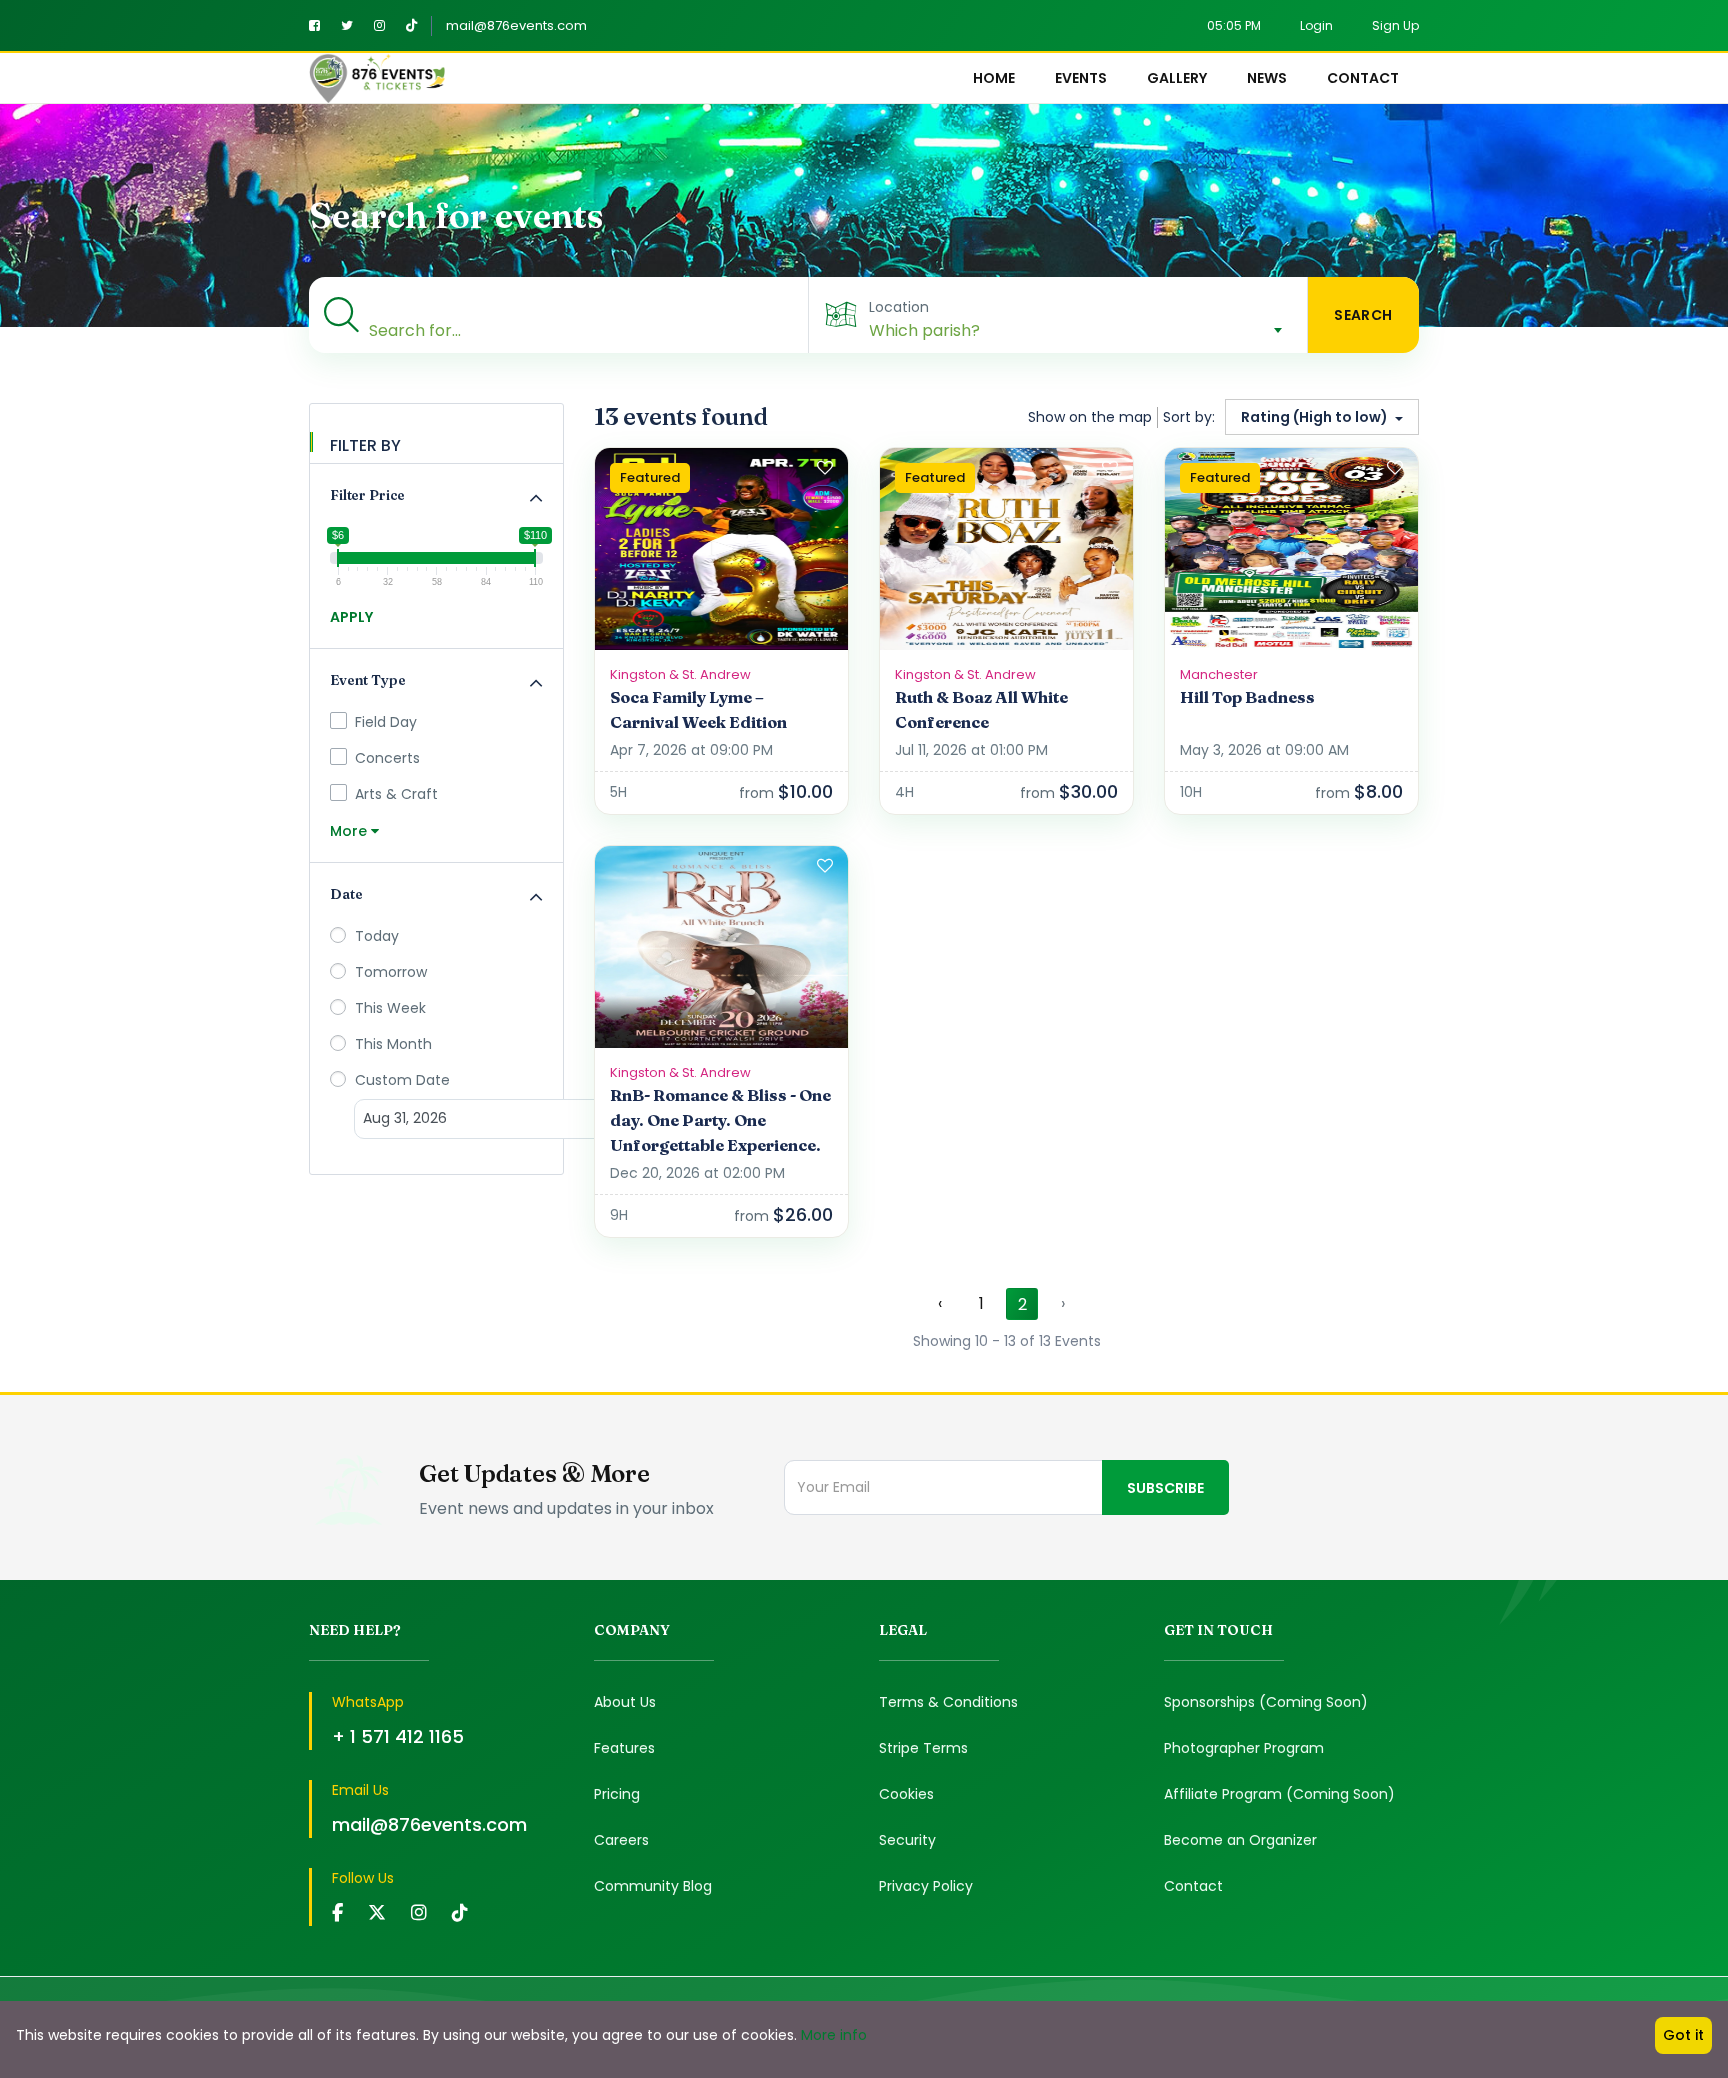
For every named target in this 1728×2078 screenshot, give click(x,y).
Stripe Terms (923, 1748)
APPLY (351, 617)
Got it (1683, 2035)
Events (1081, 78)
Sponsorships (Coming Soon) (1266, 1702)
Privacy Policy (926, 1886)
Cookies (906, 1794)
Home (994, 78)
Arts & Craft (396, 794)
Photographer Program (1244, 1748)
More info (834, 2035)
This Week (388, 1008)
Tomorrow (389, 972)
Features (624, 1748)
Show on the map (1090, 417)
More (350, 831)
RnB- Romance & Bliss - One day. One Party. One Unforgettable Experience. (720, 1120)
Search (1363, 315)
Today (375, 936)
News (1267, 78)
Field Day (386, 722)
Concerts (387, 758)
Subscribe (1165, 1488)
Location (899, 307)
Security (907, 1840)
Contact (1363, 78)
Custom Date (400, 1080)
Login (1316, 25)
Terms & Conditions (948, 1702)
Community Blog (653, 1886)
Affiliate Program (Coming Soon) (1279, 1794)
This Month (391, 1044)
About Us (625, 1702)
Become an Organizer (1240, 1840)
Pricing (617, 1794)
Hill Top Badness (1247, 697)
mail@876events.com (516, 25)
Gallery (1177, 78)
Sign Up (1395, 25)
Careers (621, 1840)
